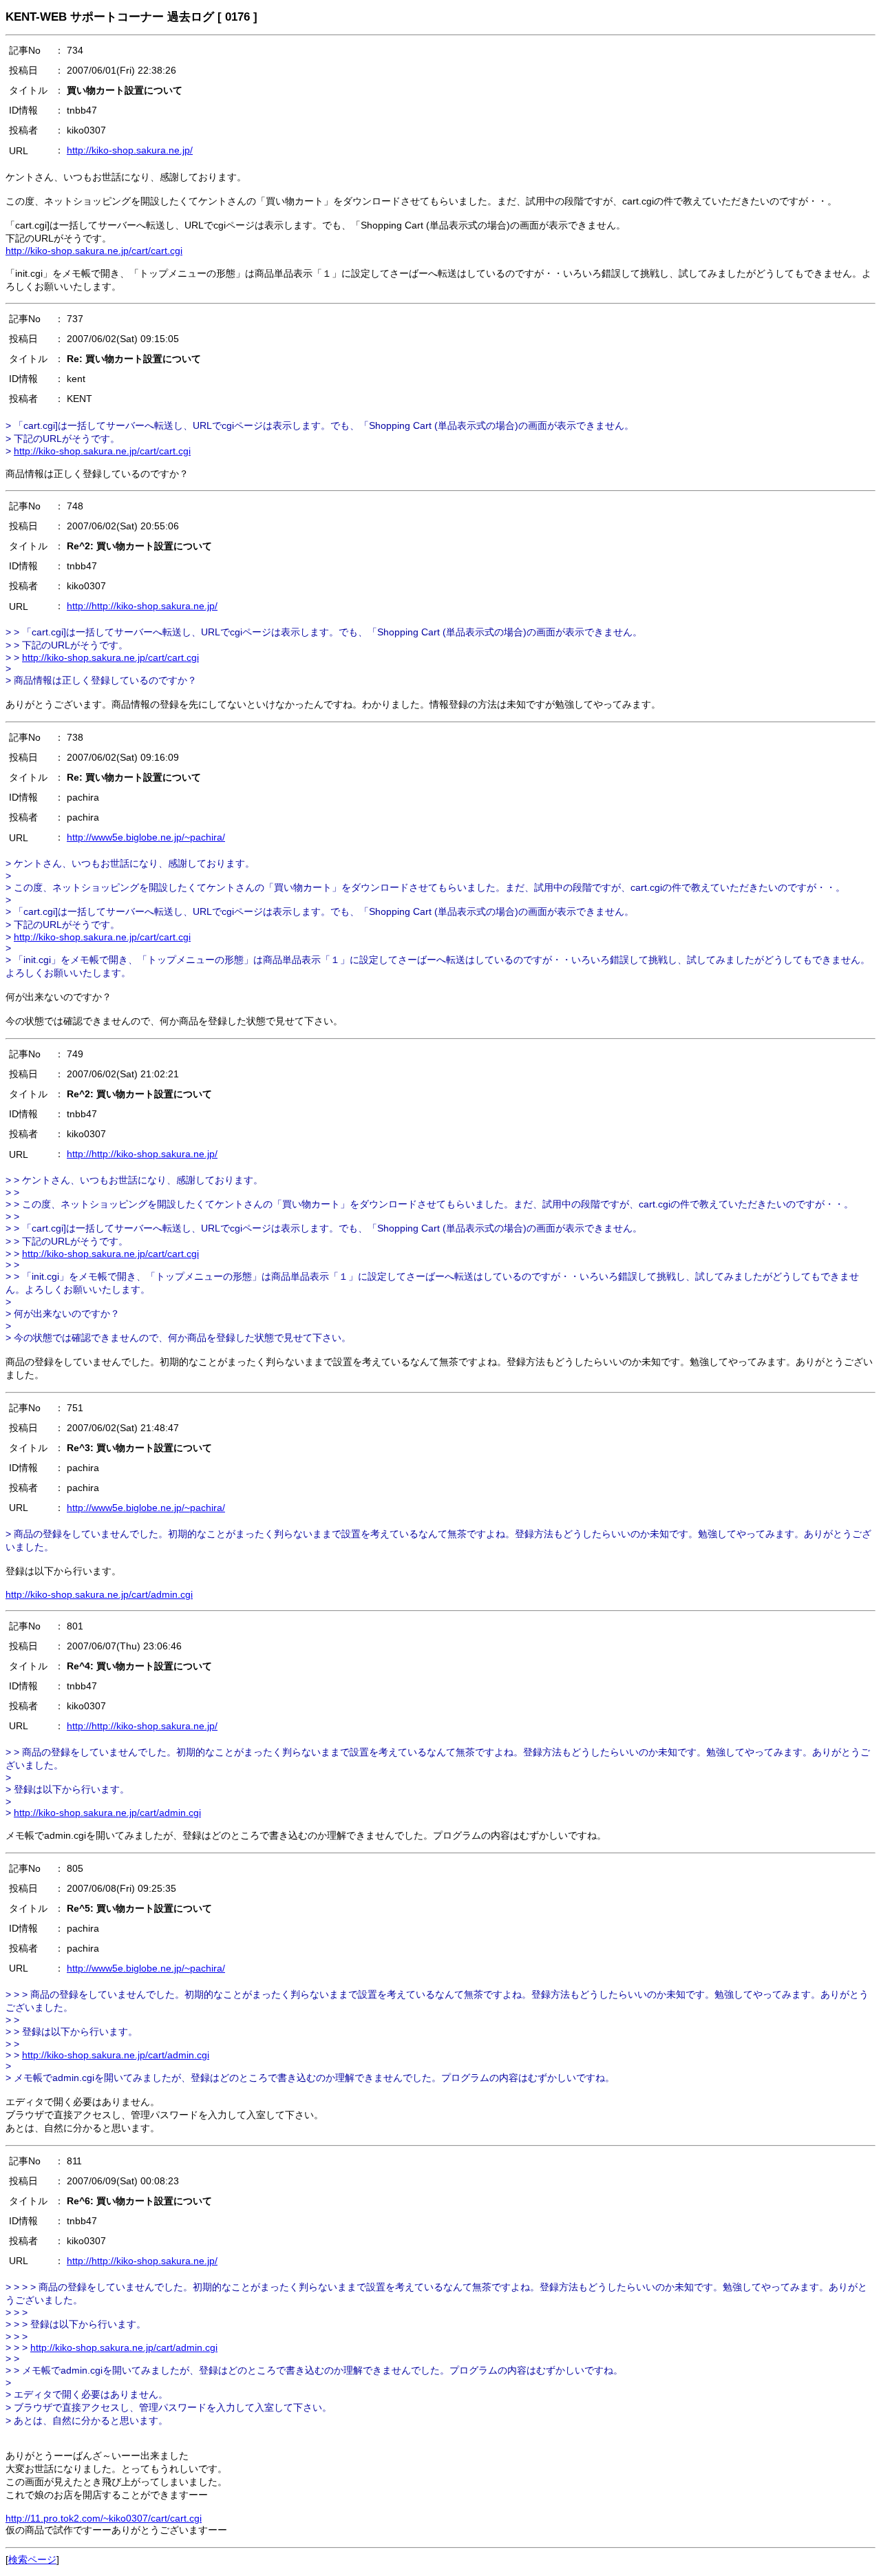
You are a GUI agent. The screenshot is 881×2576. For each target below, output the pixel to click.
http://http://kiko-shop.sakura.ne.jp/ (142, 606)
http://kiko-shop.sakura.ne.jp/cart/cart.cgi (94, 251)
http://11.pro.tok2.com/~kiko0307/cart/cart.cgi (104, 2518)
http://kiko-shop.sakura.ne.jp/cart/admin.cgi (99, 1594)
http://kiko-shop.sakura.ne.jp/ (130, 150)
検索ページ (32, 2559)
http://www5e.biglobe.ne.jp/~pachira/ (146, 837)
